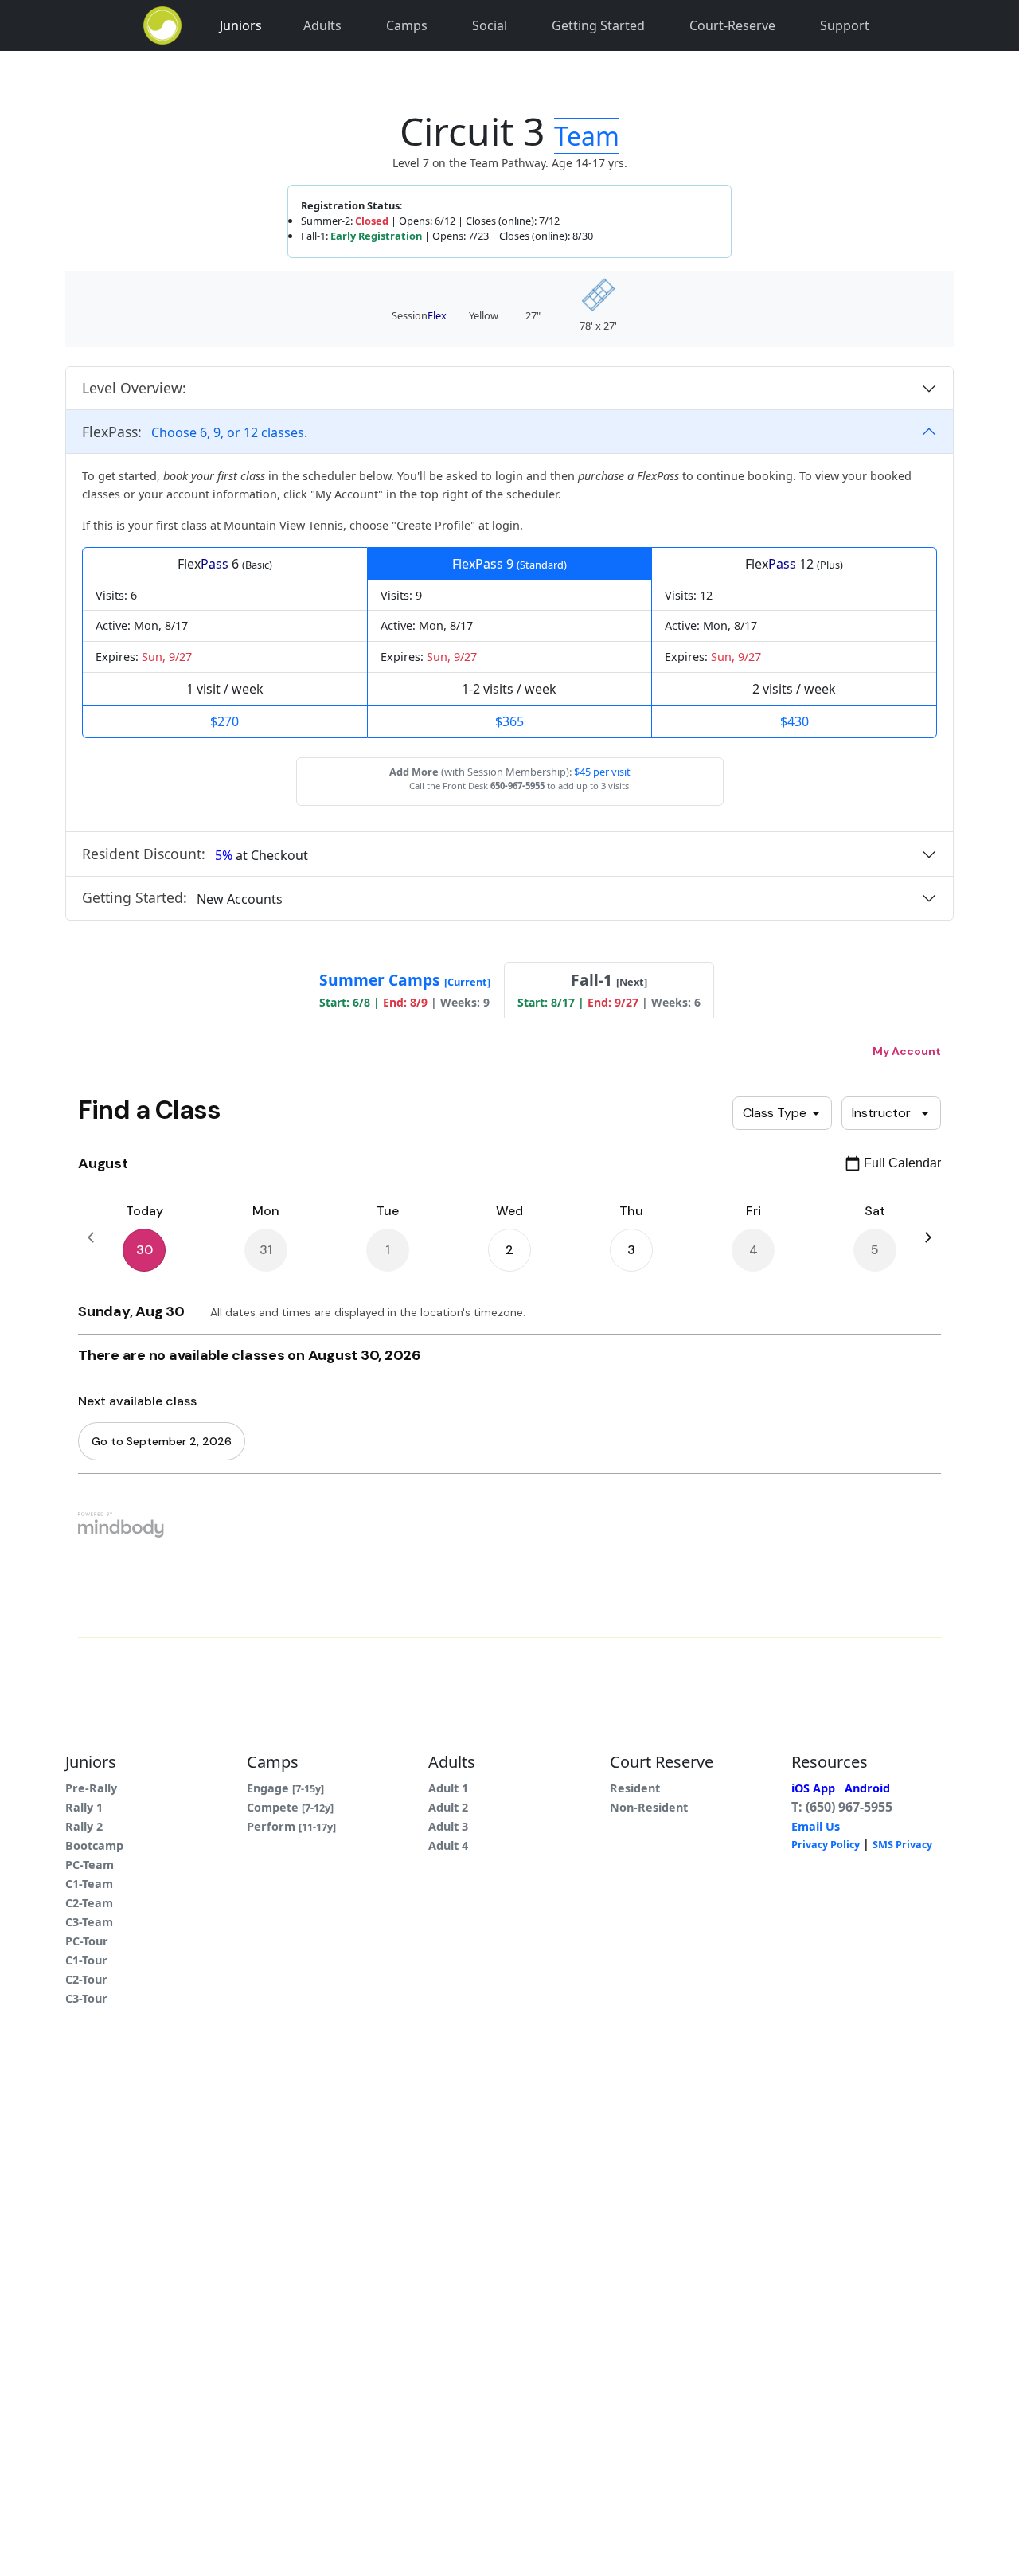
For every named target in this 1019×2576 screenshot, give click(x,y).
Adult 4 (448, 1845)
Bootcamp (94, 1845)
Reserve (732, 25)
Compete (290, 1807)
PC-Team (90, 1865)
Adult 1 (448, 1788)
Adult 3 (448, 1826)
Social (490, 25)
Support (845, 25)
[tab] (405, 990)
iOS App (813, 1788)
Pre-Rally (91, 1788)
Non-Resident (649, 1807)
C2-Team (89, 1903)
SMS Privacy (902, 1845)
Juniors (241, 25)
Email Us (816, 1826)
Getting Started (598, 25)
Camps (407, 25)
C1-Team (89, 1884)
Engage (285, 1788)
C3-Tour (86, 1998)
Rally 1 (84, 1807)
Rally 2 (84, 1826)
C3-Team (89, 1922)
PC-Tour (87, 1941)
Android (867, 1788)
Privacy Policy (826, 1845)
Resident (635, 1788)
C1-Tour (86, 1960)
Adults (322, 25)
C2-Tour (86, 1979)
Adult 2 (448, 1807)
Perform (291, 1826)
